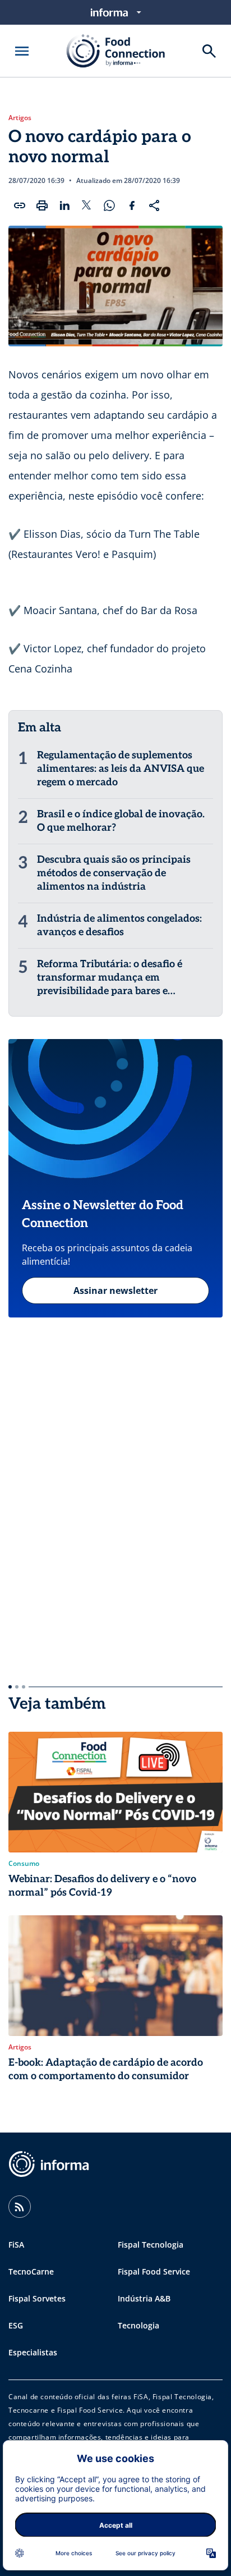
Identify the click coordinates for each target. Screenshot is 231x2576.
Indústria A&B (144, 2298)
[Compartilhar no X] (87, 205)
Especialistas (33, 2352)
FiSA (16, 2245)
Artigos (20, 118)
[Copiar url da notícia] (20, 205)
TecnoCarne (31, 2271)
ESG (16, 2325)
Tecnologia (138, 2325)
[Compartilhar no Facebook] (132, 205)
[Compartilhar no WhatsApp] (109, 205)
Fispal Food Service (154, 2271)
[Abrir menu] (22, 51)
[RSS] (20, 2207)
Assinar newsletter (115, 1291)
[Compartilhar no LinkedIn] (64, 205)
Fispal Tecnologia (151, 2245)
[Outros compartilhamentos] (154, 205)
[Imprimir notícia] (42, 205)
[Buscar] (209, 51)
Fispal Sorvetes (37, 2298)
